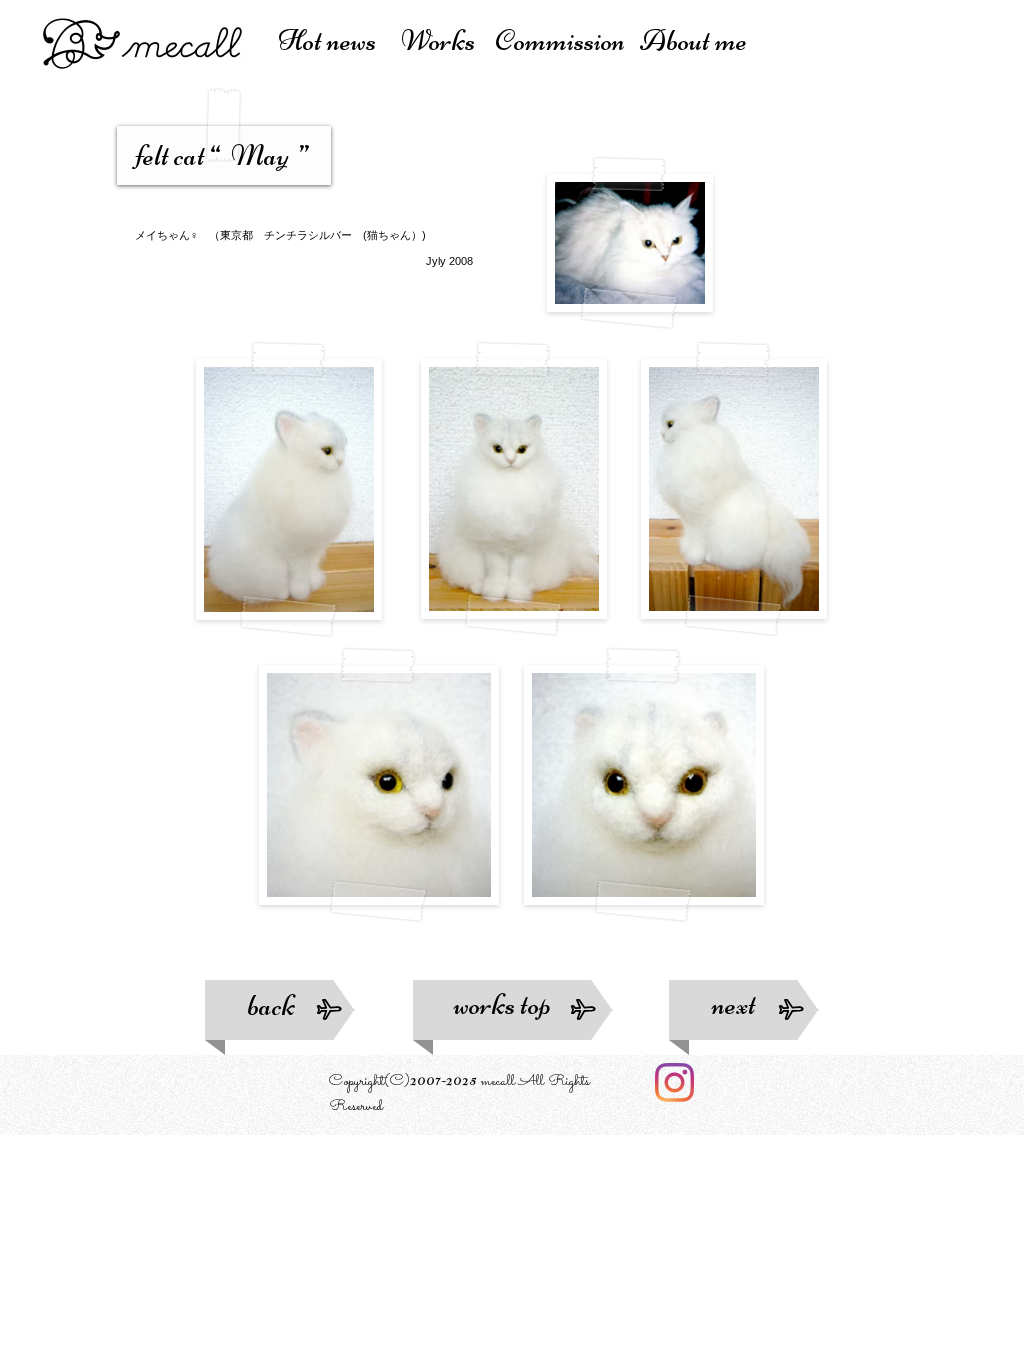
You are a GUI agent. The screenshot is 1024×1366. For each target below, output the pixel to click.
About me (693, 40)
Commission (565, 40)
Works (443, 40)
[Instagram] (674, 1082)
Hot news (332, 40)
